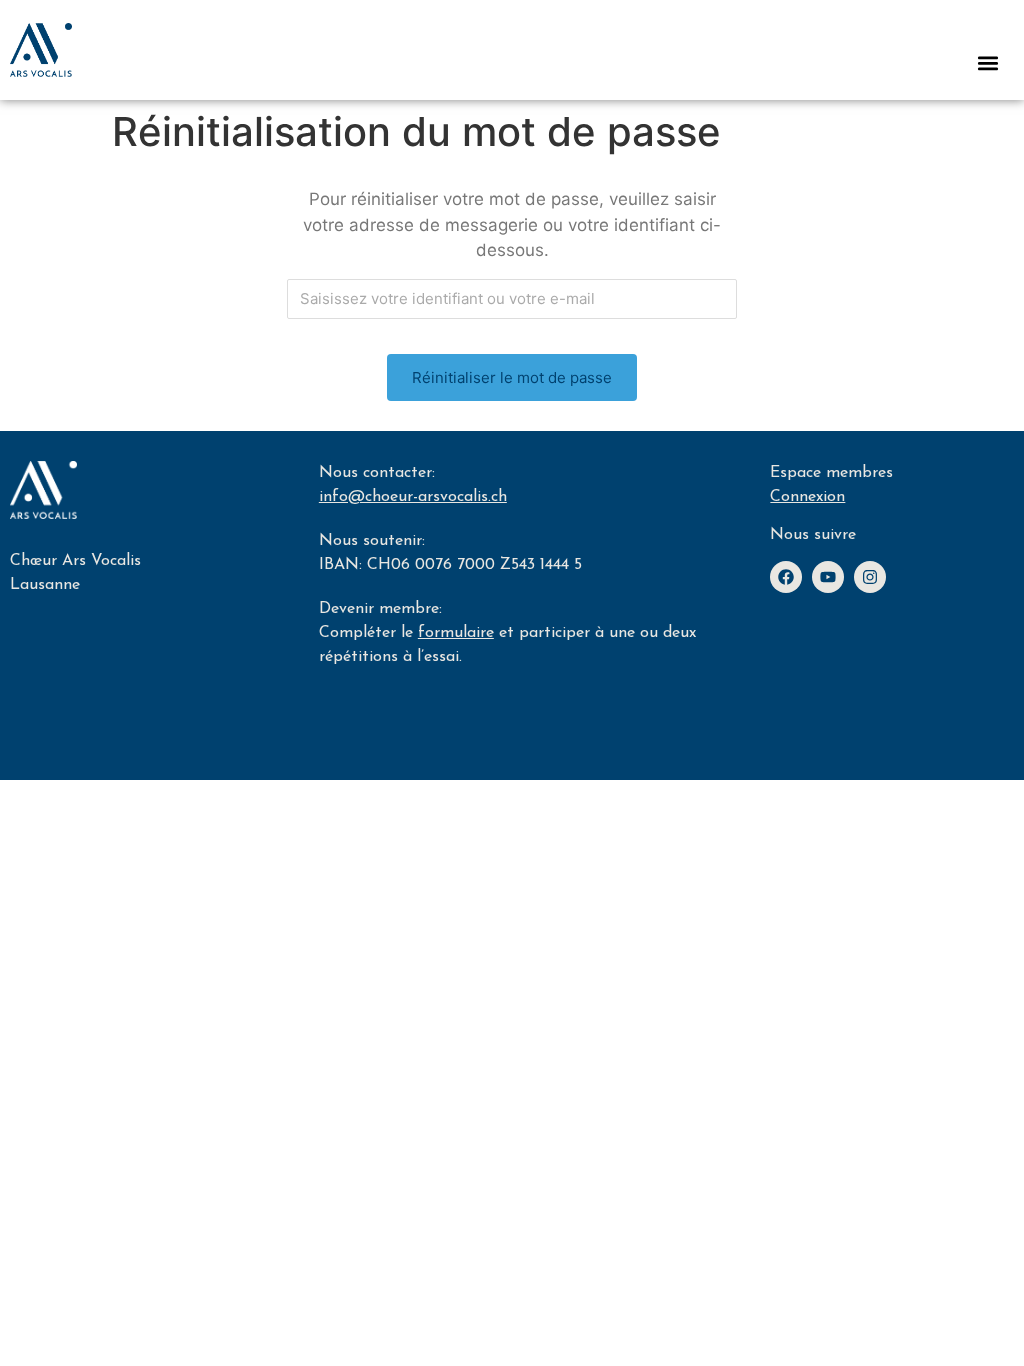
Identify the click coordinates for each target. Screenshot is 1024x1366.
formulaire (456, 633)
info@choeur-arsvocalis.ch (413, 497)
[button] (987, 62)
